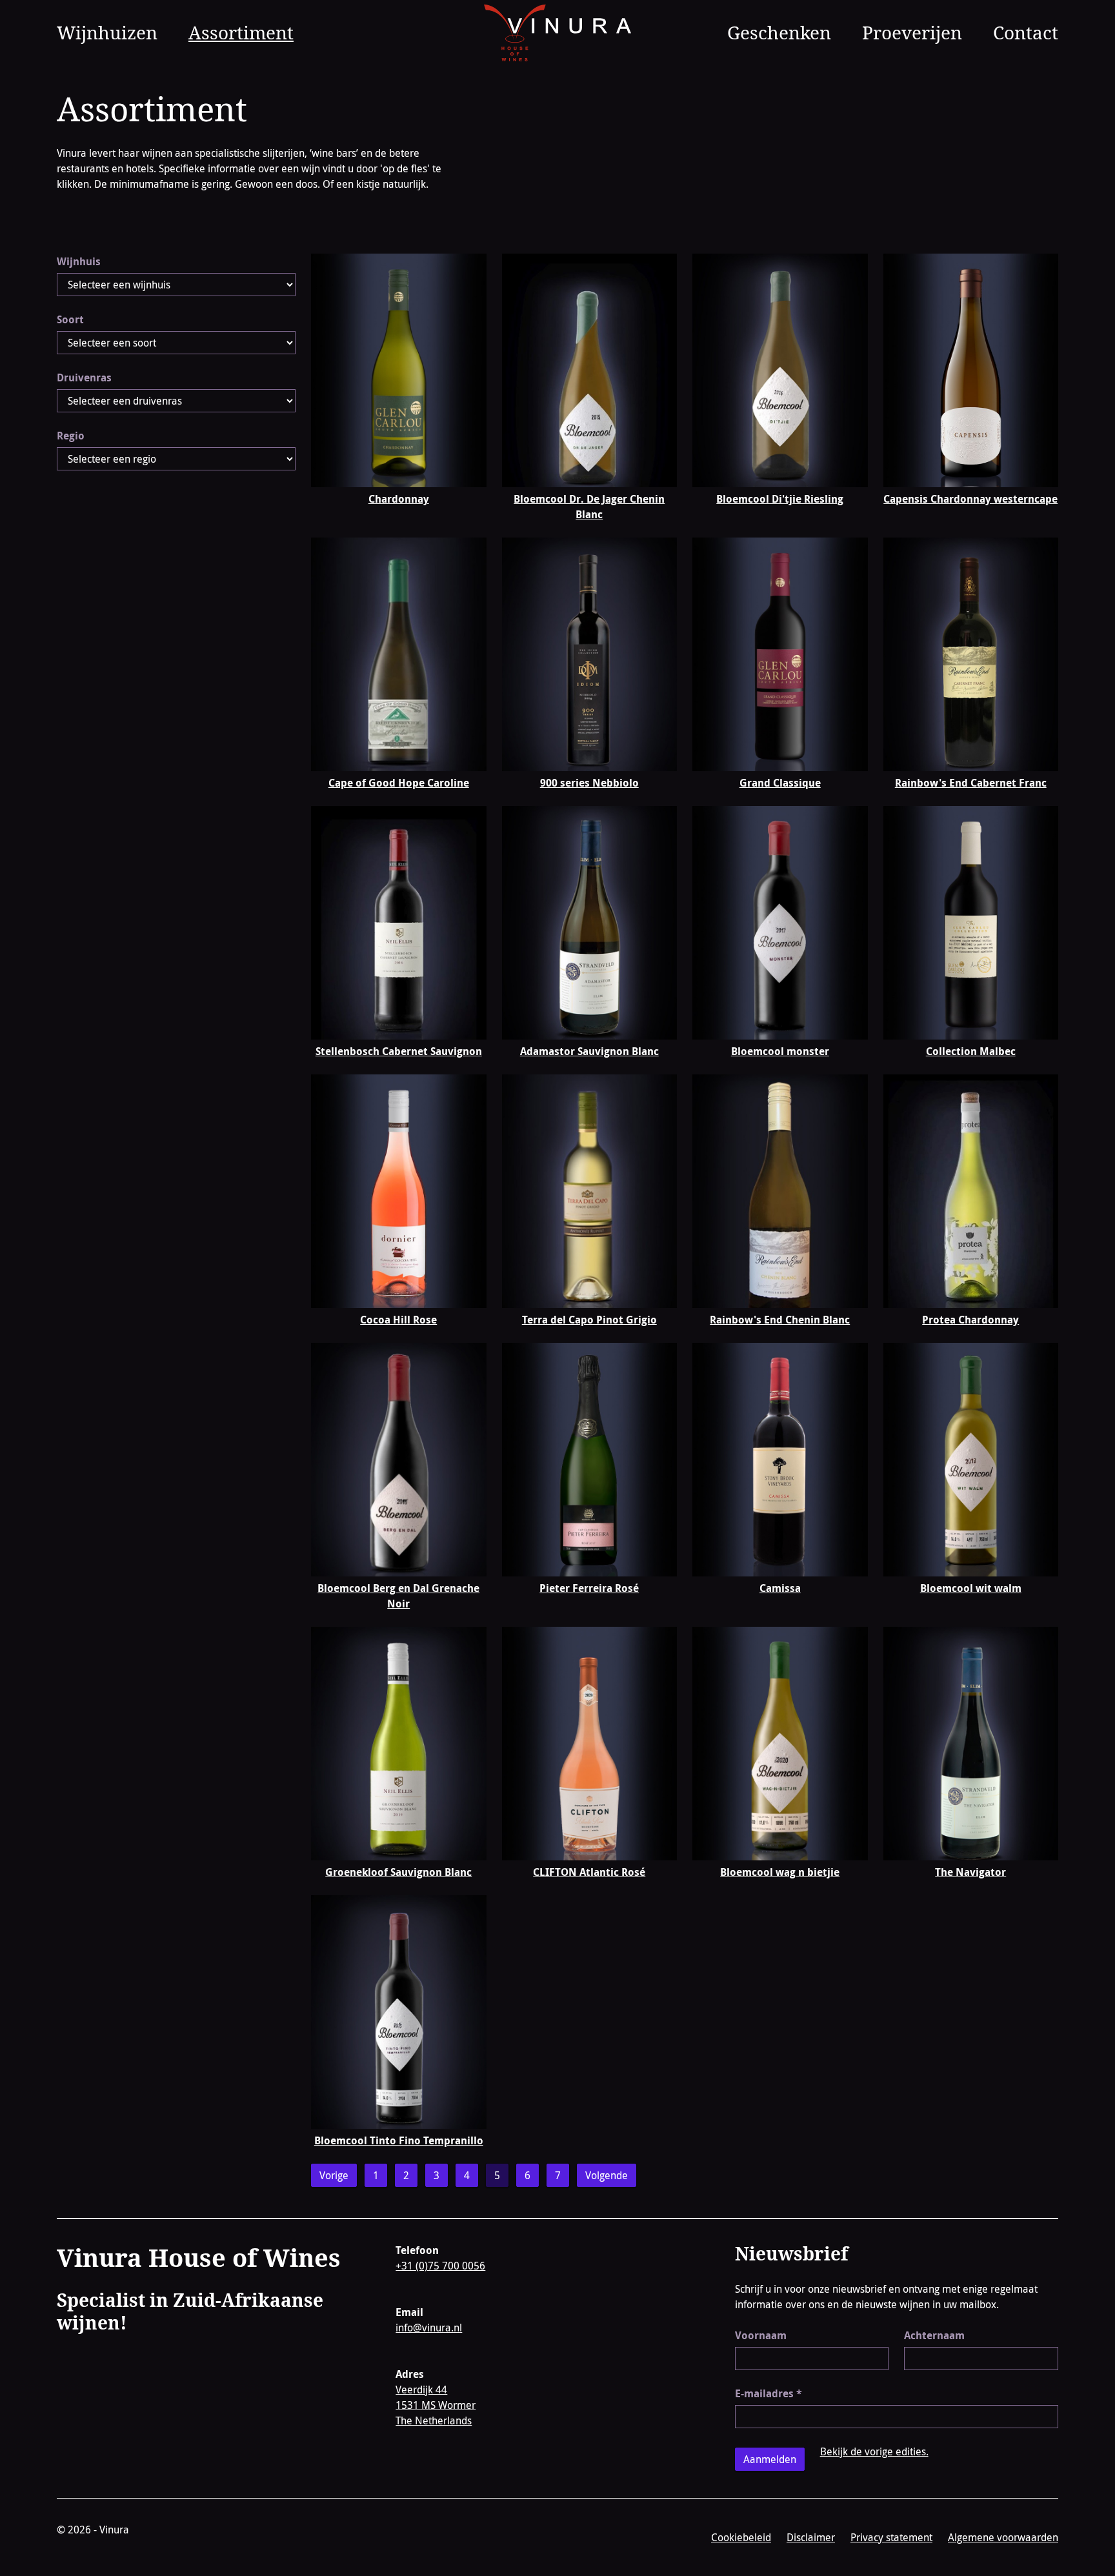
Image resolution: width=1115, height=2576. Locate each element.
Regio (71, 436)
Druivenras (84, 377)
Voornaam (761, 2335)
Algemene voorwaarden (1003, 2537)
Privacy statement (891, 2537)
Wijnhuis (79, 261)
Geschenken (779, 32)
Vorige (334, 2175)
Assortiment (241, 32)
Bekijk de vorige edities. (874, 2451)
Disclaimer (811, 2537)
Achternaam (934, 2335)
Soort (70, 319)
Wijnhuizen (107, 32)
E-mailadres (768, 2393)
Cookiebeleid (741, 2537)
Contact (1026, 32)
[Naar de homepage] (558, 33)
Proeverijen (912, 32)
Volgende (607, 2175)
